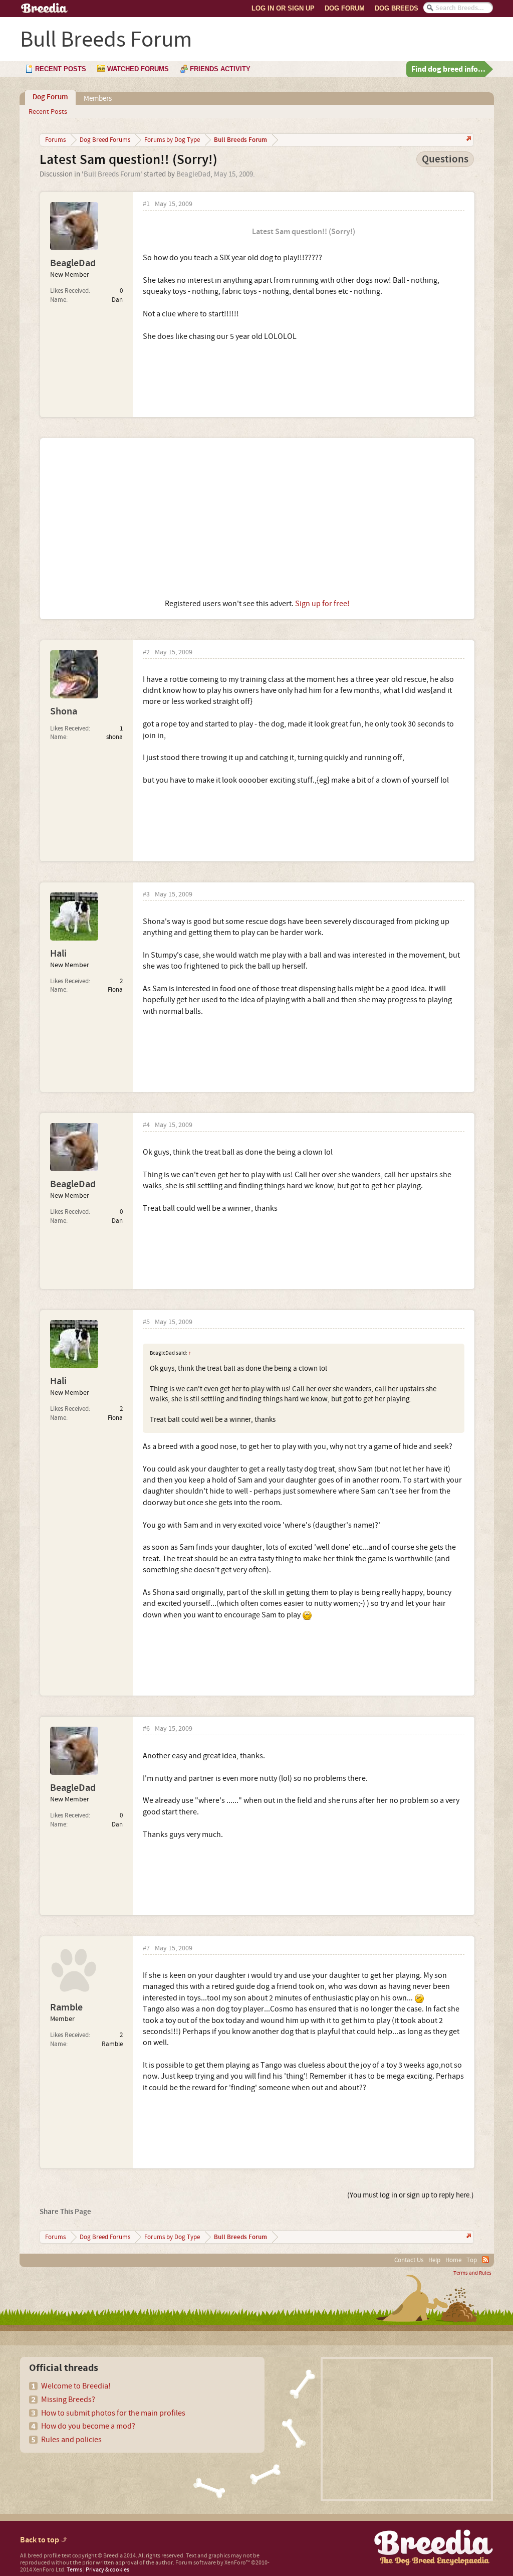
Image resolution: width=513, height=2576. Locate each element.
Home (453, 2260)
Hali (58, 954)
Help (434, 2260)
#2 (146, 653)
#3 (146, 895)
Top (472, 2260)
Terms (74, 2570)
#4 (146, 1125)
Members (98, 99)
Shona (64, 711)
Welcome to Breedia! (76, 2386)
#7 (146, 1949)
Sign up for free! (322, 604)
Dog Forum (345, 8)
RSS (485, 2260)
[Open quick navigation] (468, 140)
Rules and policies (71, 2440)
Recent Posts (48, 112)
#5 (146, 1322)
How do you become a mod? (88, 2426)
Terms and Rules (472, 2273)
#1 (146, 204)
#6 (146, 1729)
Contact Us (409, 2260)
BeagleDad (193, 174)
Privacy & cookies (107, 2570)
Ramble (66, 2007)
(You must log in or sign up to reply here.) (411, 2195)
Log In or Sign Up (283, 8)
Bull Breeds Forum (112, 174)
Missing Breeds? (68, 2400)
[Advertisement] (257, 518)
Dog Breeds (397, 8)
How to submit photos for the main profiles (113, 2413)
